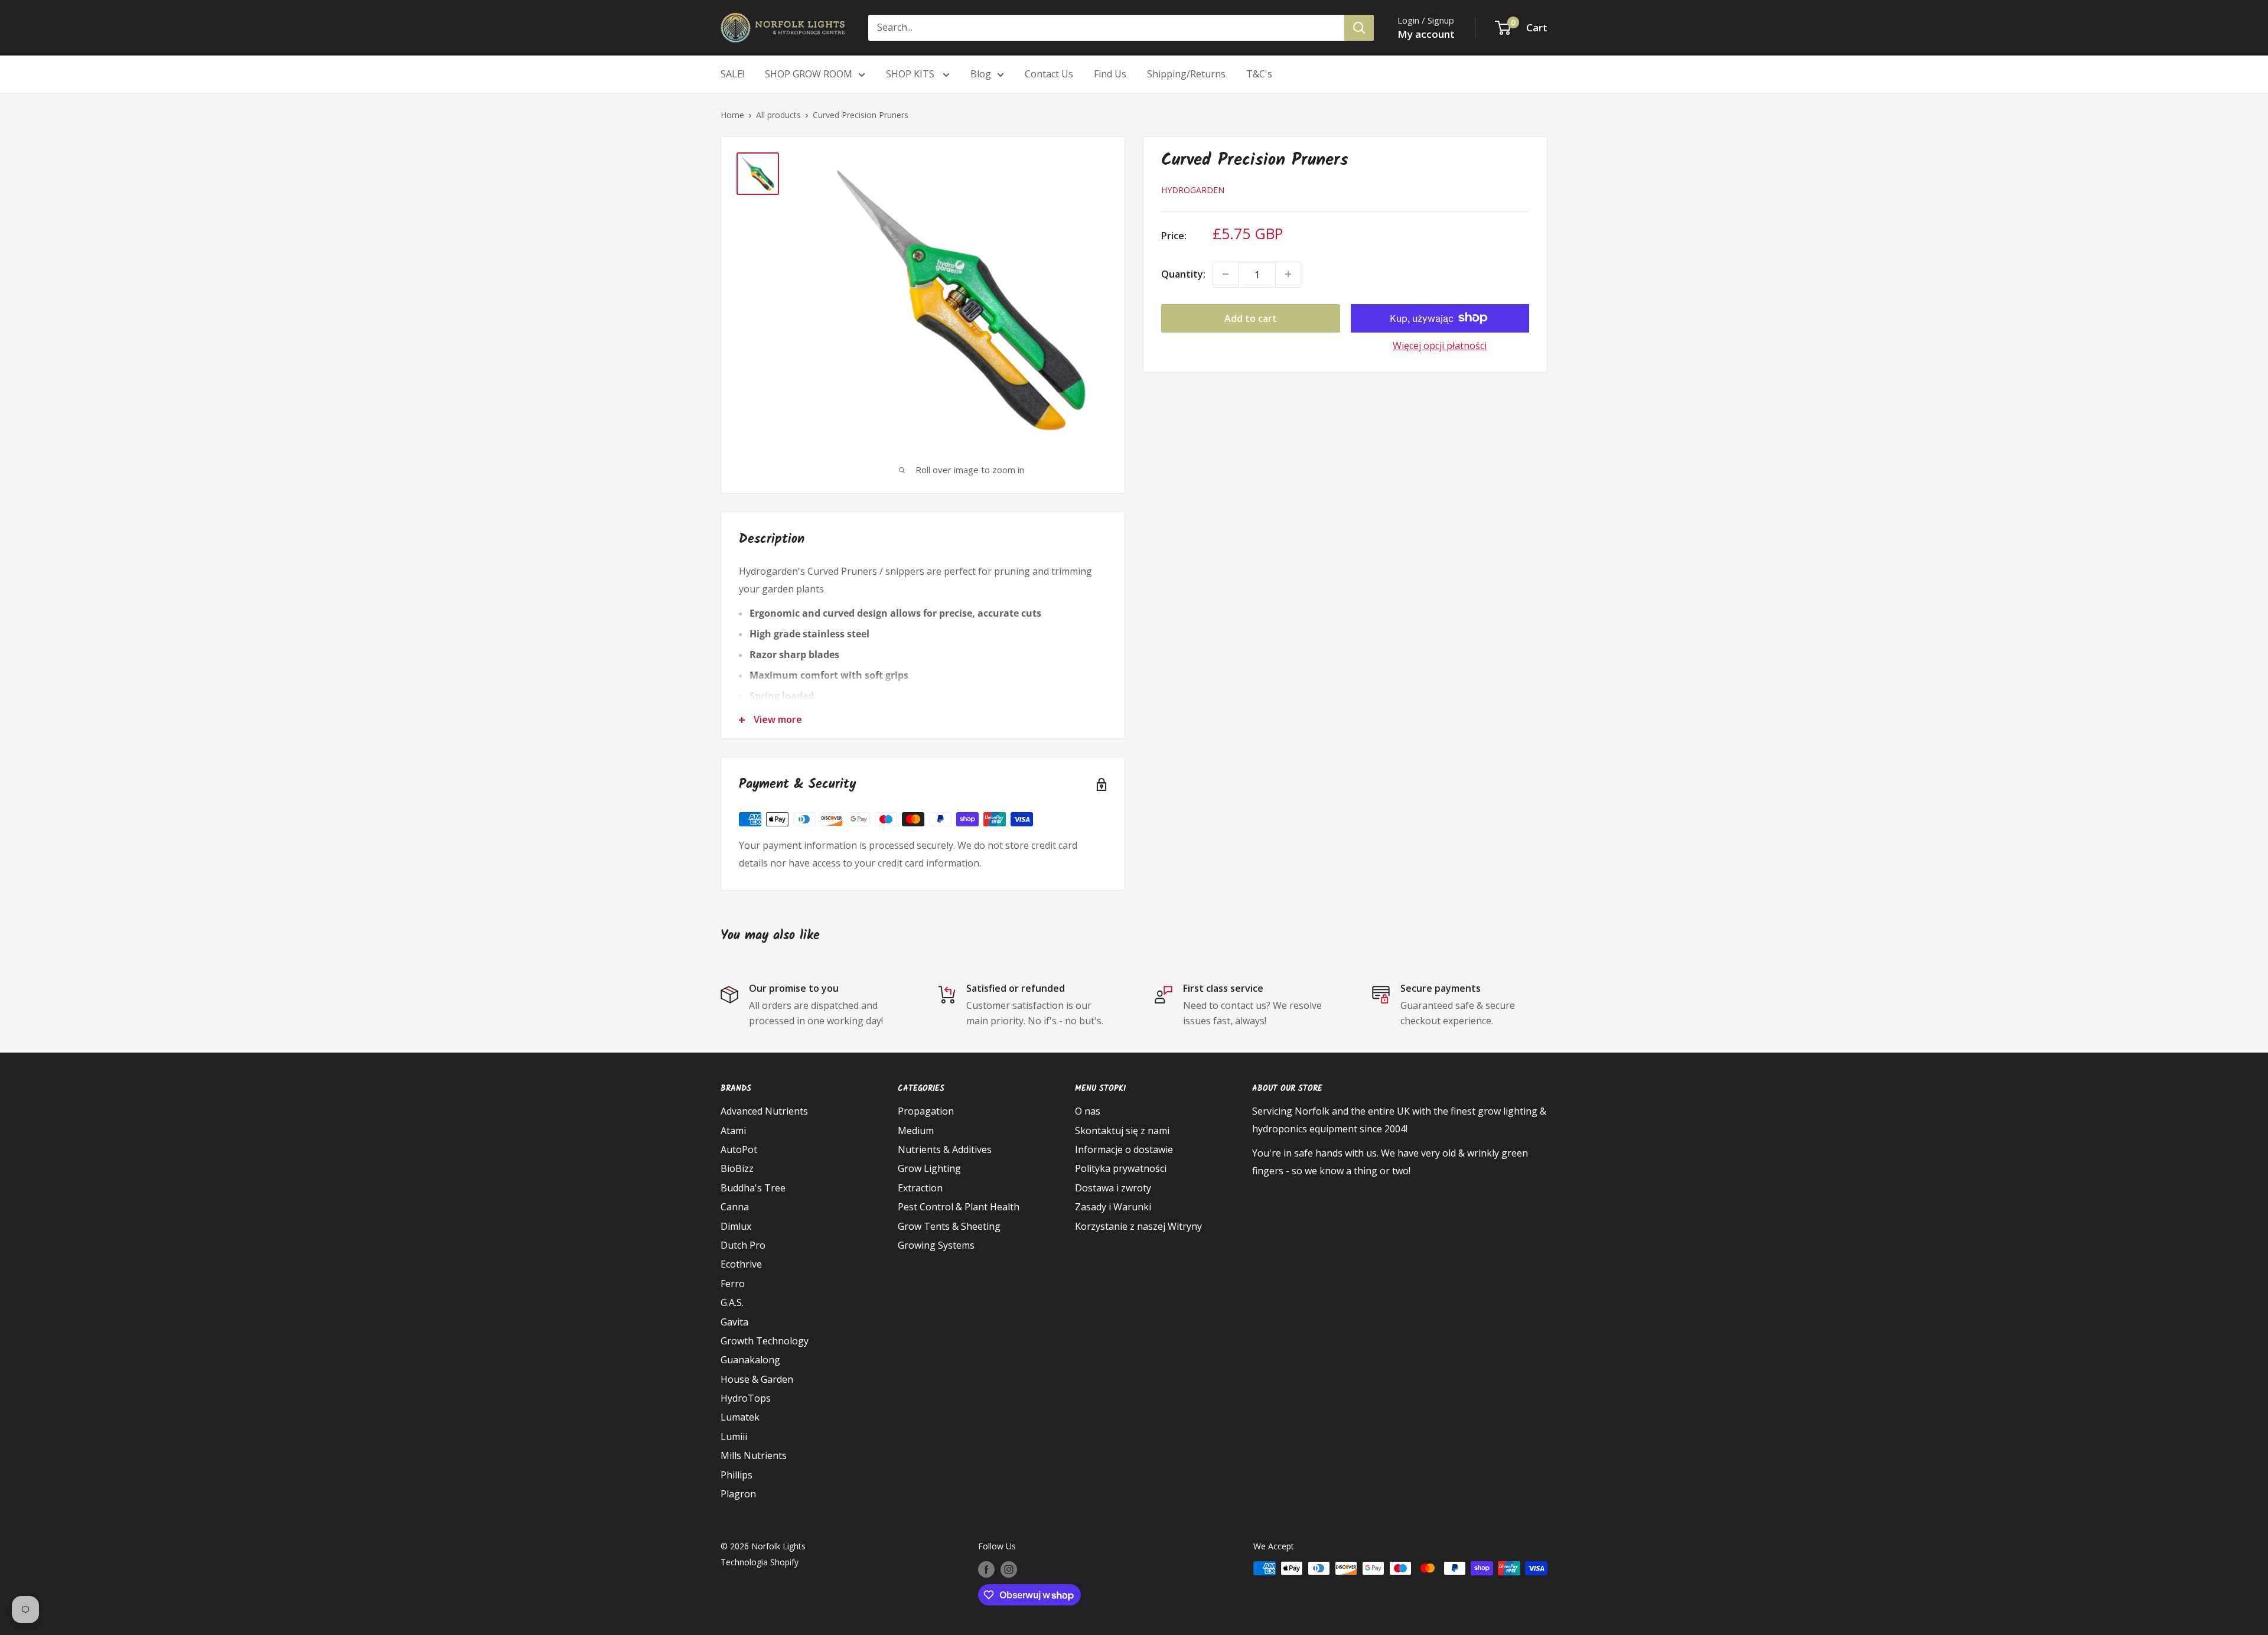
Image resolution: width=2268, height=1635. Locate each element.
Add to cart (1251, 318)
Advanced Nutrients (764, 1111)
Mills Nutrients (754, 1455)
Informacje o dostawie (1124, 1149)
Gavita (734, 1322)
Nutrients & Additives (945, 1149)
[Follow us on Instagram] (1009, 1569)
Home (732, 115)
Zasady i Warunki (1113, 1207)
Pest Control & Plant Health (959, 1207)
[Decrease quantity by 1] (1226, 274)
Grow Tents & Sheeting (949, 1226)
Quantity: (1183, 274)
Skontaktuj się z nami (1122, 1131)
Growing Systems (936, 1245)
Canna (735, 1207)
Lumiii (734, 1437)
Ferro (733, 1284)
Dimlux (736, 1226)
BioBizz (737, 1168)
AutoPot (739, 1149)
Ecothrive (741, 1264)
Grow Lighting (929, 1168)
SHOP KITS (911, 74)
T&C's (1259, 74)
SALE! (732, 74)
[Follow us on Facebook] (986, 1569)
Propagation (926, 1111)
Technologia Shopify (760, 1562)
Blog (981, 74)
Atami (733, 1131)
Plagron (738, 1494)
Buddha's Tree (753, 1188)
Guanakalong (750, 1360)
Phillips (737, 1475)
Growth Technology (765, 1341)
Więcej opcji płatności (1440, 345)
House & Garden (757, 1379)
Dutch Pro (743, 1245)
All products (778, 115)
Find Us (1110, 74)
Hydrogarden (1193, 190)
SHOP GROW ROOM (809, 74)
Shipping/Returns (1186, 74)
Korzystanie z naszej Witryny (1138, 1226)
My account (1426, 34)
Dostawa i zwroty (1113, 1188)
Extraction (920, 1188)
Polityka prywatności (1121, 1168)
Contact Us (1049, 74)
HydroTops (746, 1398)
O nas (1088, 1111)
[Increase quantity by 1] (1288, 274)
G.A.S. (732, 1302)
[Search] (1359, 28)
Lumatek (740, 1417)
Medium (916, 1131)
